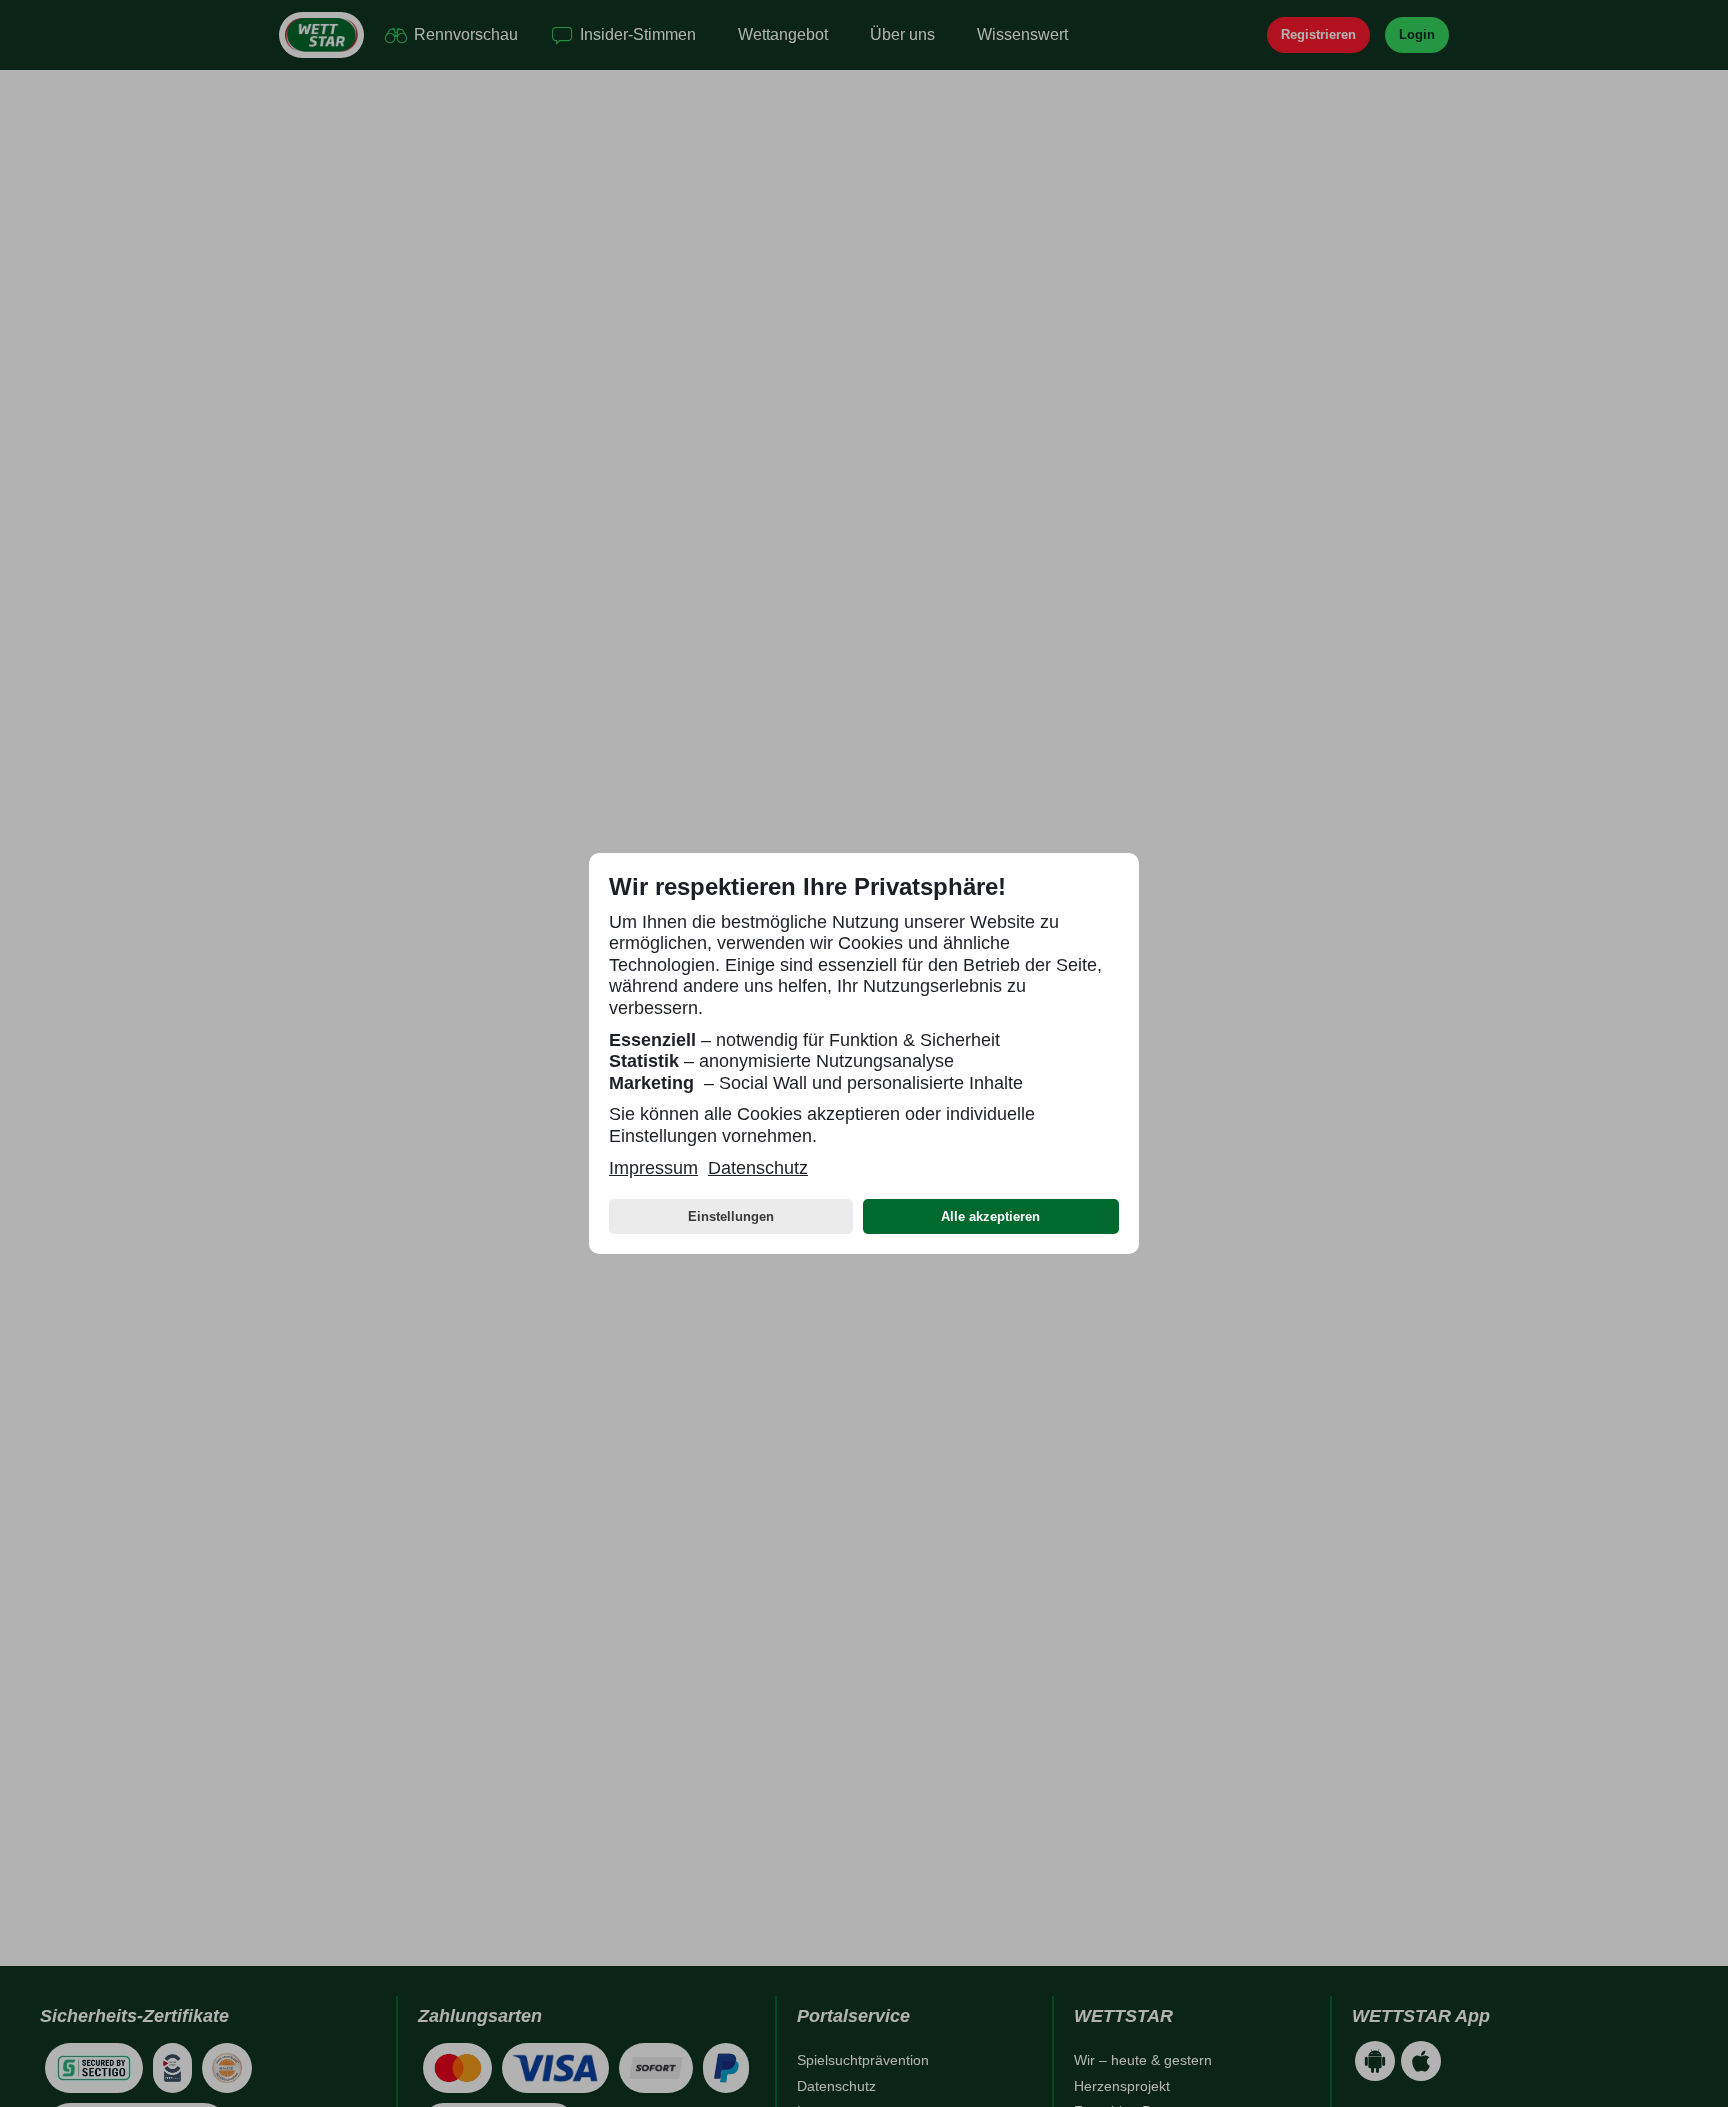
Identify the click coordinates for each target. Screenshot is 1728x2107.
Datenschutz (758, 1168)
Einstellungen (731, 1216)
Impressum (653, 1168)
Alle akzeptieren (990, 1216)
